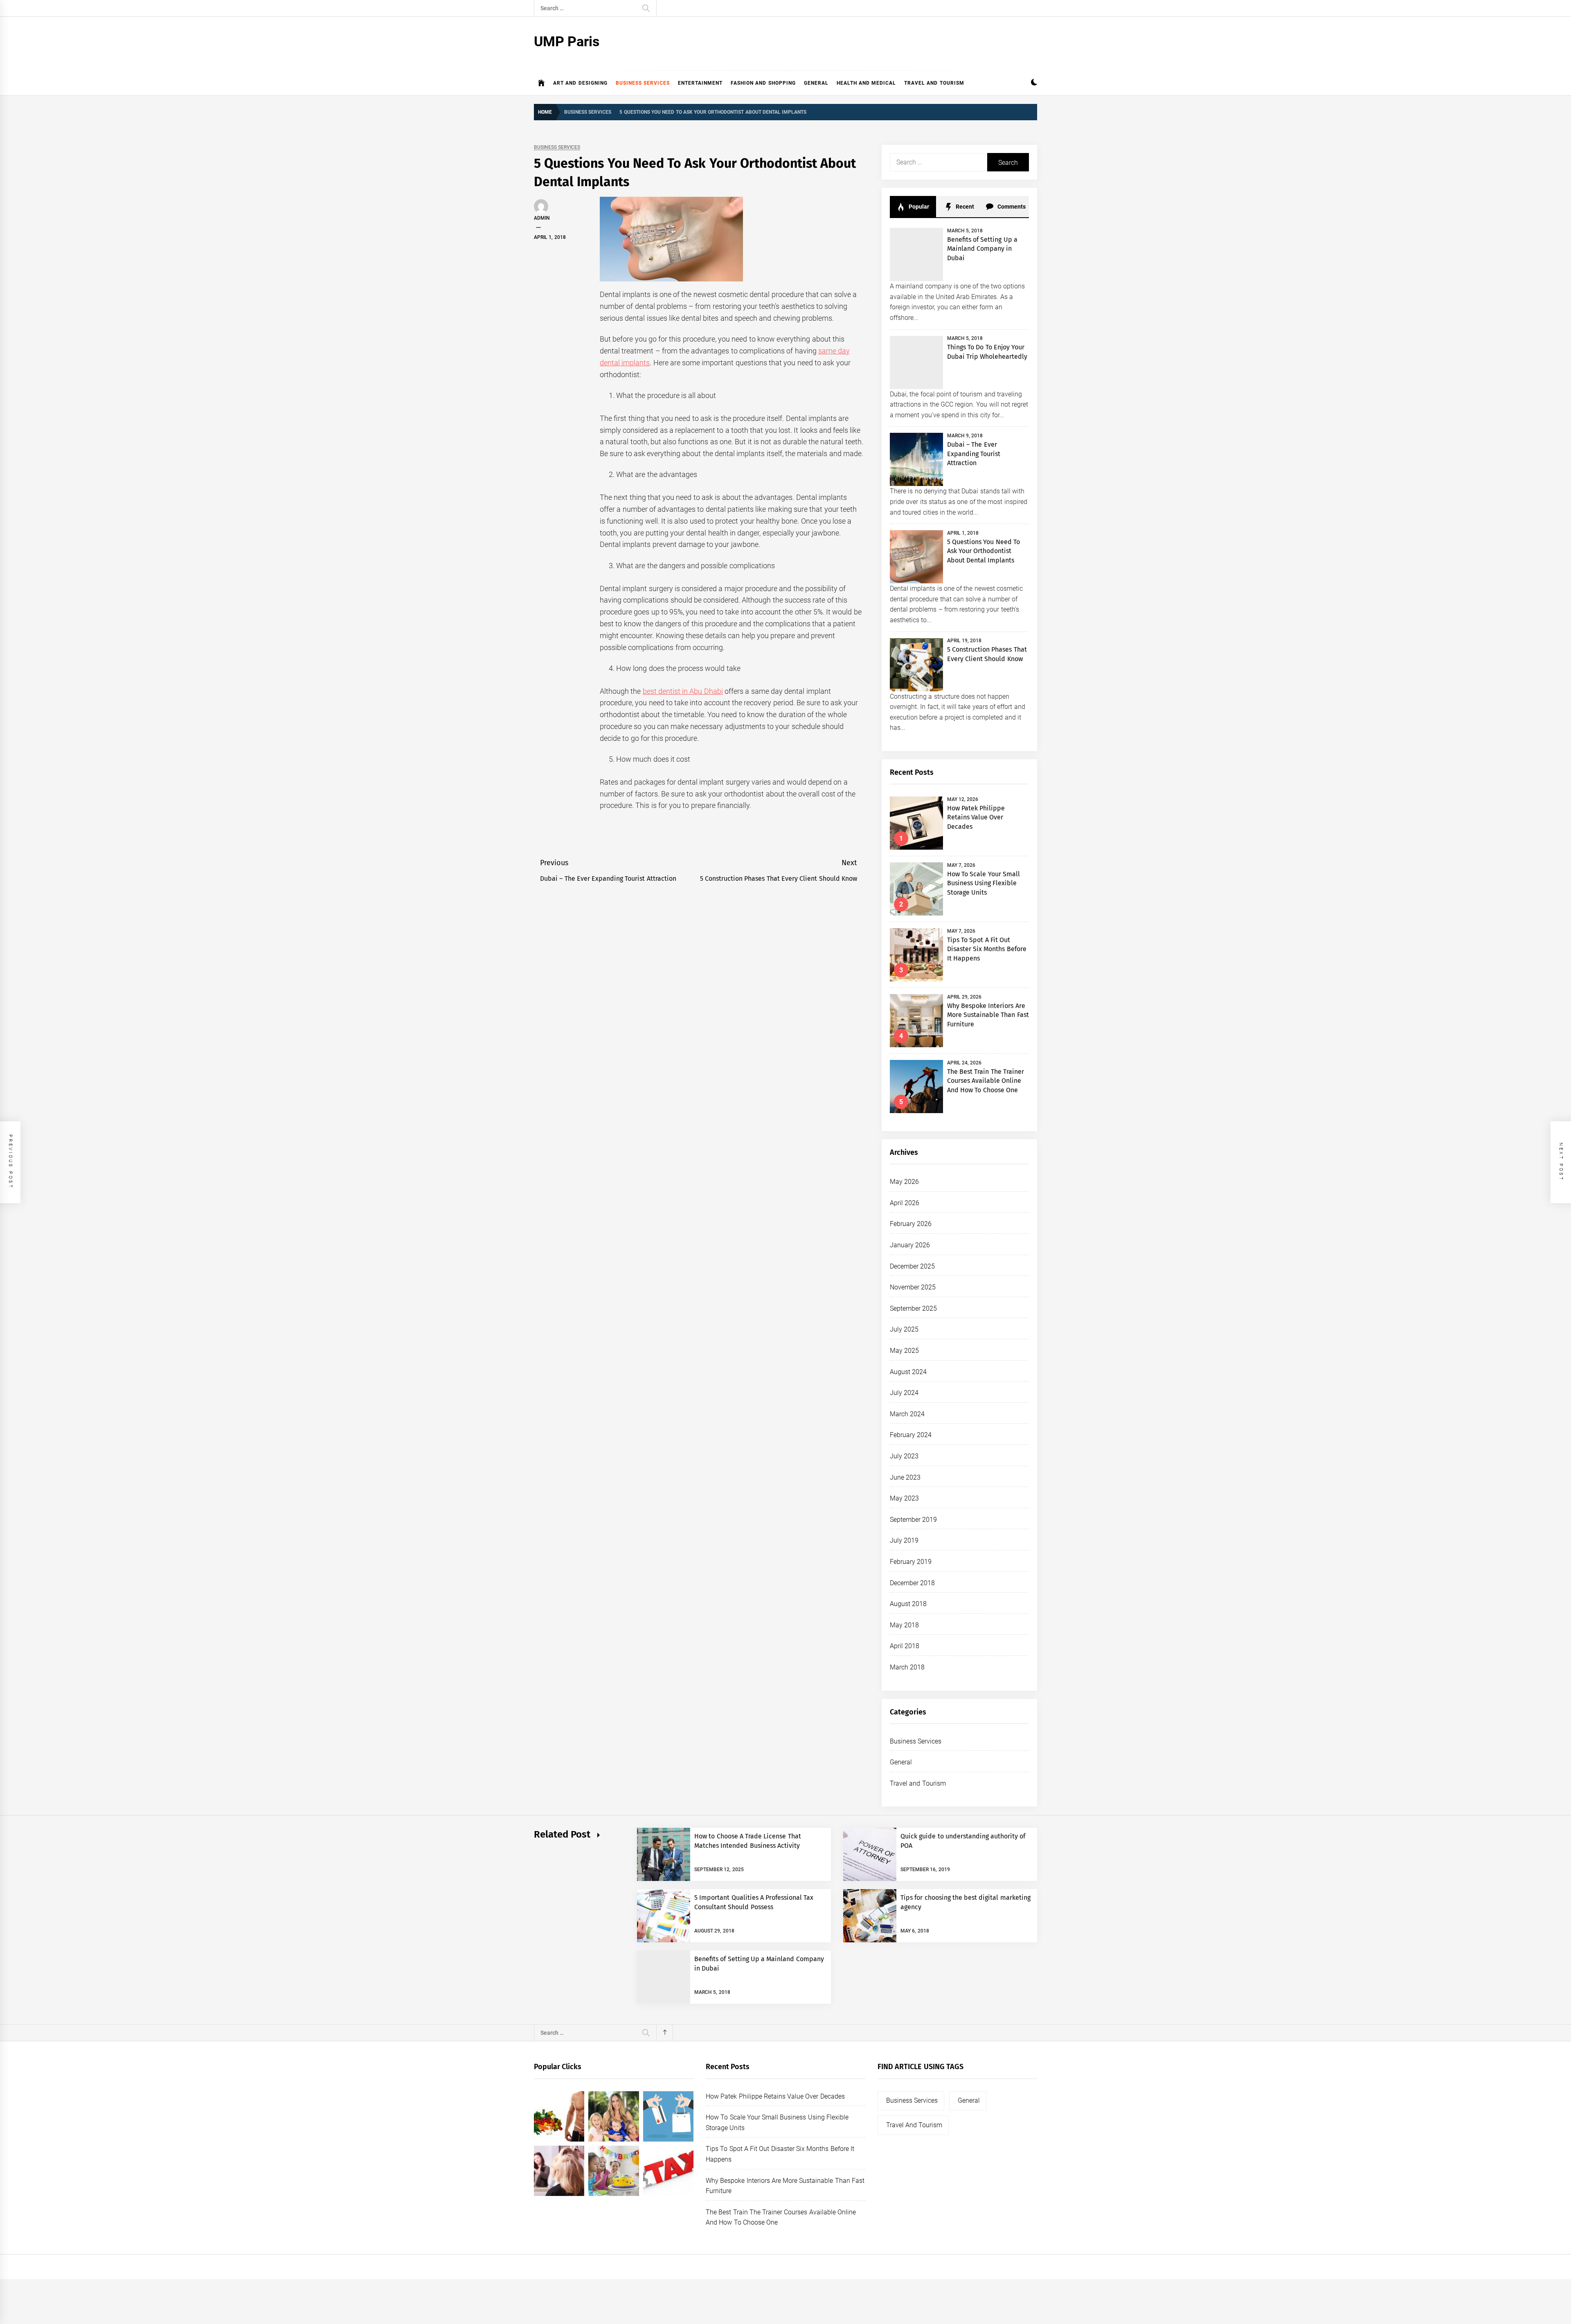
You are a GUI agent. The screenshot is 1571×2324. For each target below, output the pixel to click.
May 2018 (904, 1625)
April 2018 (905, 1646)
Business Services (643, 83)
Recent (964, 207)
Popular (918, 207)
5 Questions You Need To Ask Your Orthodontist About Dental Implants (984, 551)
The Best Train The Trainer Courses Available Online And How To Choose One (986, 1081)
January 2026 (910, 1245)
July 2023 (904, 1456)
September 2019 (913, 1520)
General (816, 83)
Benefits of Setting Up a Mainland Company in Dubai (982, 249)
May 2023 (904, 1498)
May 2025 (904, 1351)
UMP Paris (567, 41)
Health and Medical (867, 83)
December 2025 (912, 1266)
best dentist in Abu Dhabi (683, 691)
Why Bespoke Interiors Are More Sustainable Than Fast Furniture (988, 1015)
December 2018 (912, 1583)
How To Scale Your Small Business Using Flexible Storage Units (984, 883)
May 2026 (904, 1182)
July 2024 (904, 1393)
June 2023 (905, 1477)
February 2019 (911, 1562)
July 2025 (904, 1329)
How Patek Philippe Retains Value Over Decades (976, 817)
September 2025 (913, 1308)
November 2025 (913, 1287)
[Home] (541, 83)
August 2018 (908, 1604)
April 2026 (905, 1203)
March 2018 (907, 1667)
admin (542, 218)
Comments (1011, 207)
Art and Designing (580, 83)
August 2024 (908, 1372)
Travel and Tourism (934, 83)
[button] (1034, 83)
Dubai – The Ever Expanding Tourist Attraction (974, 454)
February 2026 (911, 1224)
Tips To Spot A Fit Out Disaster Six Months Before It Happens (987, 949)
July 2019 (904, 1540)
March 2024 (907, 1414)
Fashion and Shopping (763, 83)
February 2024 (911, 1435)
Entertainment (700, 83)
